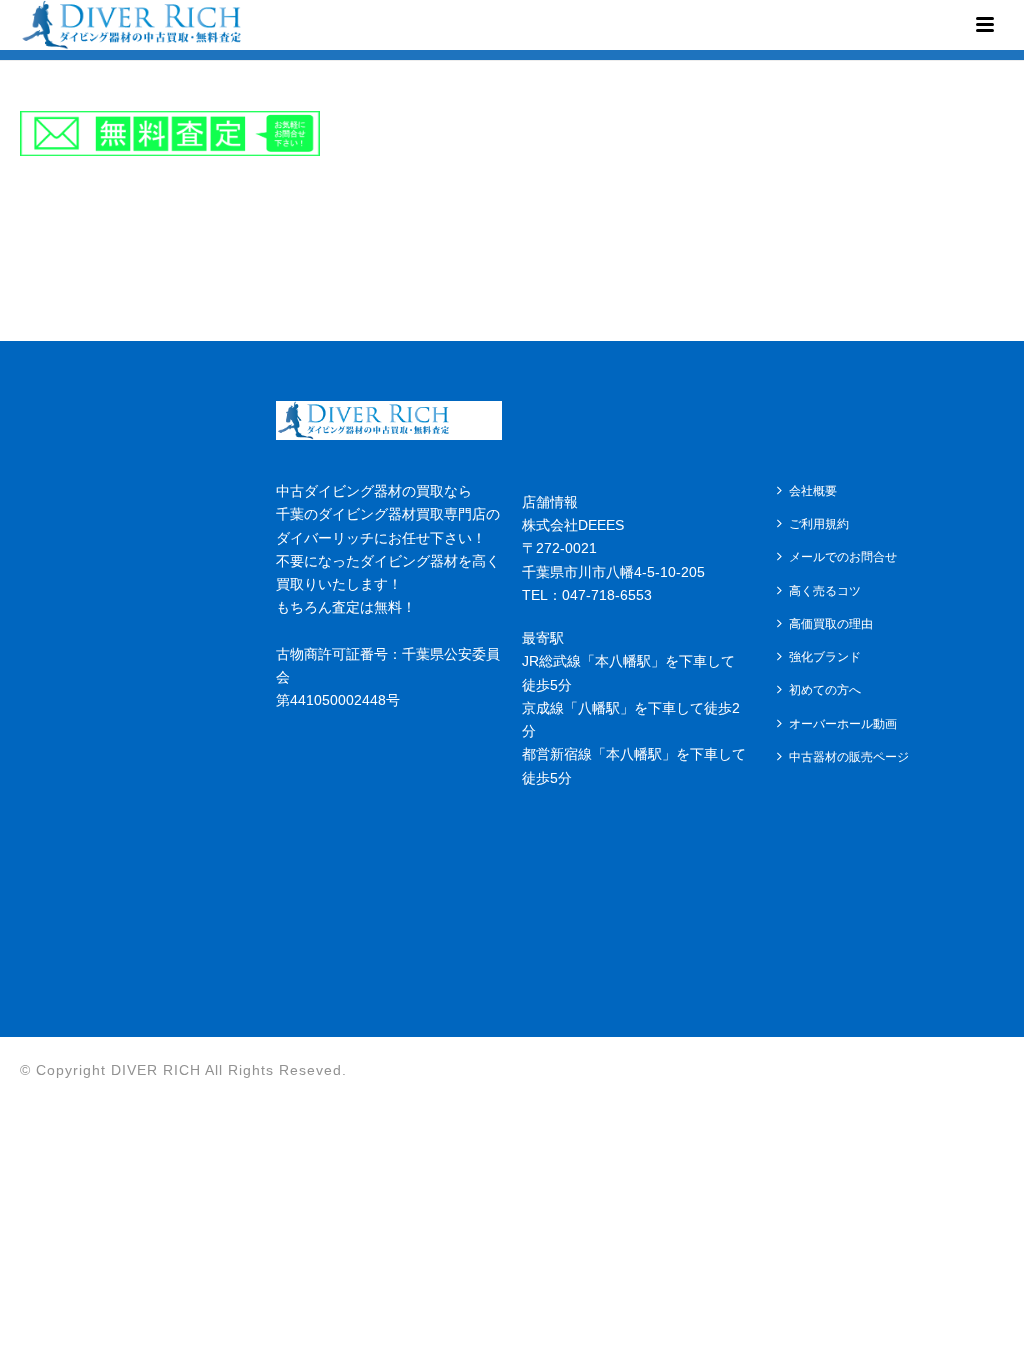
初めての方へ (825, 690)
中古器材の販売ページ (849, 757)
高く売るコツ (825, 591)
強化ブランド (825, 657)
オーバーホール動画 (843, 724)
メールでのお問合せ (843, 557)
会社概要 (813, 491)
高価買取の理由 (831, 624)
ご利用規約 (819, 524)
